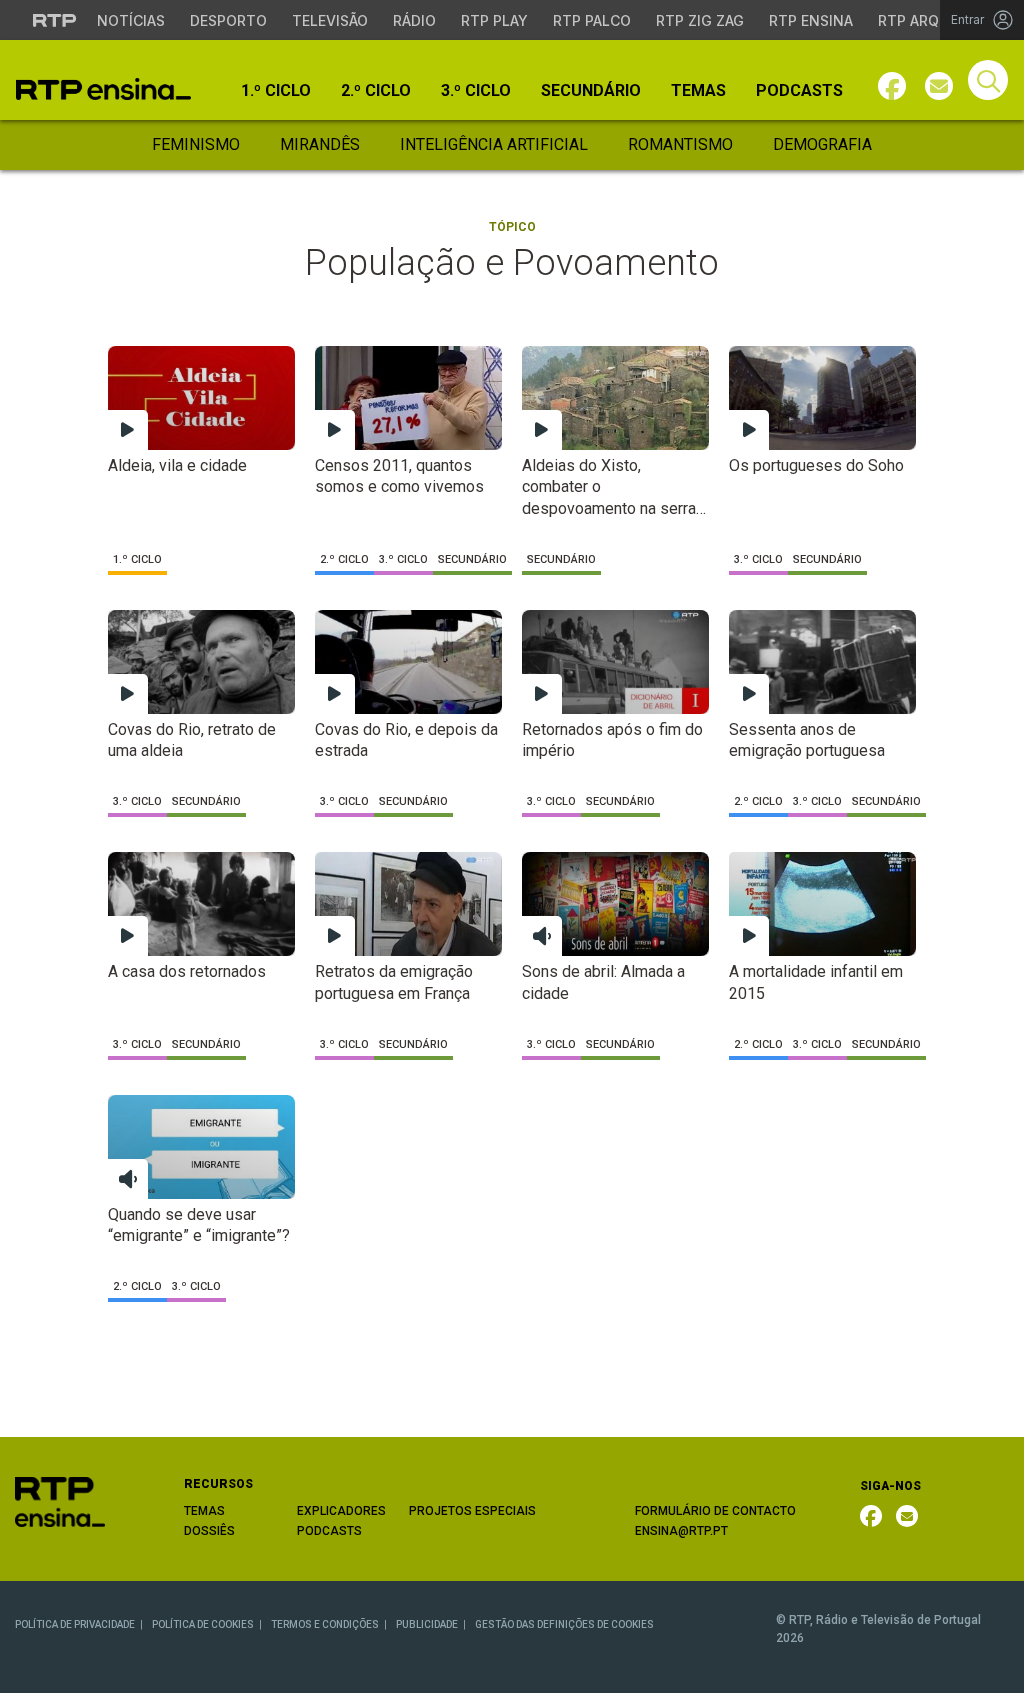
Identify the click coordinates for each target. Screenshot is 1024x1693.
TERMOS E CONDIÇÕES (325, 1624)
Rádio (414, 20)
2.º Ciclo (376, 91)
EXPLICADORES (341, 1511)
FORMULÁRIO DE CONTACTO (715, 1511)
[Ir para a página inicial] (60, 1500)
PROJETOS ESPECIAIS (472, 1511)
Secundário (591, 91)
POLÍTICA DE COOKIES (203, 1624)
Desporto (228, 20)
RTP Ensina (811, 20)
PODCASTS (329, 1531)
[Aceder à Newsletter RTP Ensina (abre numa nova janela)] (939, 86)
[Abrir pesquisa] (988, 80)
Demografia (822, 144)
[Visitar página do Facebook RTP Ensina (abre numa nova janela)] (892, 86)
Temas (698, 91)
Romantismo (680, 144)
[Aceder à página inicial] (103, 89)
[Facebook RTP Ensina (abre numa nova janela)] (871, 1516)
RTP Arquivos (930, 20)
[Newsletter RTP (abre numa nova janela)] (907, 1516)
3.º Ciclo (476, 91)
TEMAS (204, 1511)
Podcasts (799, 91)
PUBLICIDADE (427, 1624)
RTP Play (494, 20)
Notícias (131, 20)
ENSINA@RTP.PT (681, 1531)
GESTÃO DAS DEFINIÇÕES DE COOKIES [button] (564, 1624)
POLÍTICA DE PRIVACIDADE (75, 1624)
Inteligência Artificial (494, 144)
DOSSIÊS (209, 1531)
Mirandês (320, 144)
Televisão (330, 20)
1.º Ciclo (276, 91)
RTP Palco (592, 20)
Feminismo (196, 144)
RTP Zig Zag (700, 20)
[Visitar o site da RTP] (55, 20)
